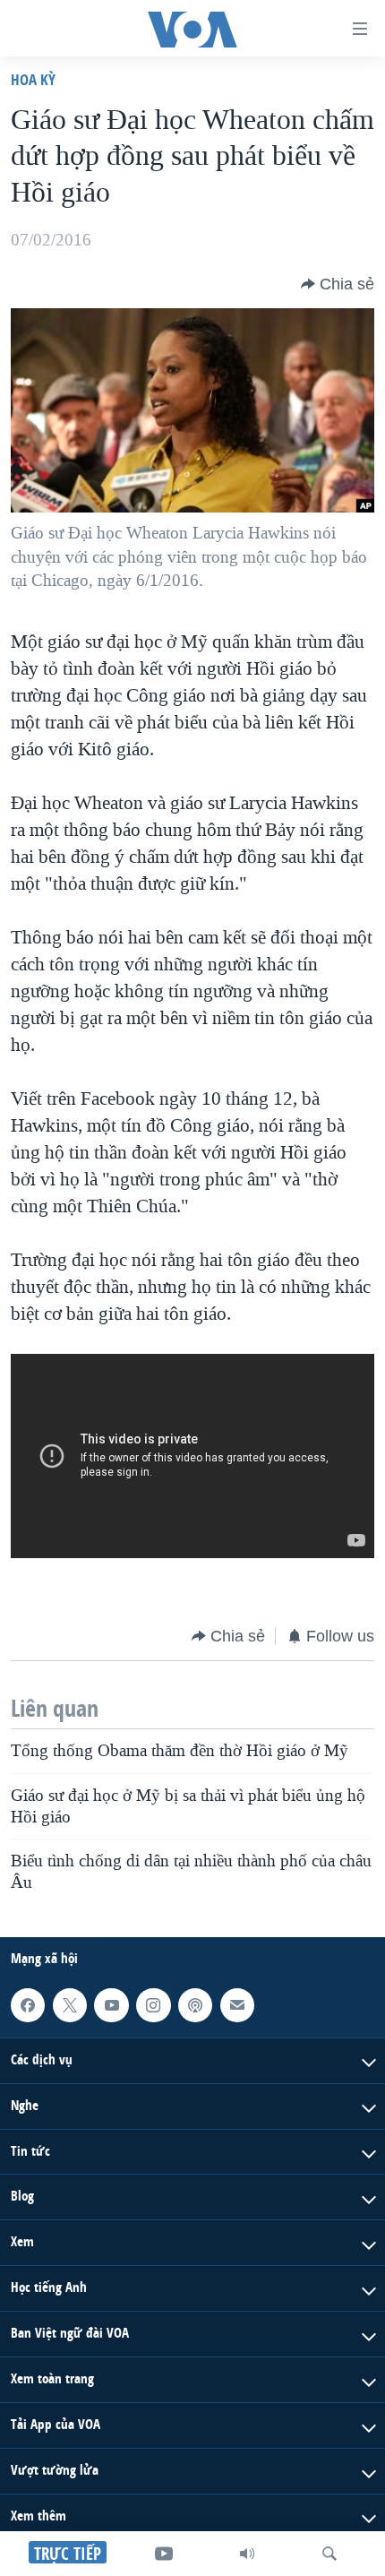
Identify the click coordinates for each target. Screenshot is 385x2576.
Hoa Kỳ (33, 79)
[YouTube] (164, 2554)
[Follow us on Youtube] (111, 2005)
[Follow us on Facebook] (28, 2005)
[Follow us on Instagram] (153, 2005)
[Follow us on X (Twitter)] (70, 2005)
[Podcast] (195, 2005)
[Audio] (247, 2554)
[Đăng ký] (237, 2005)
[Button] (338, 284)
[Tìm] (329, 2554)
